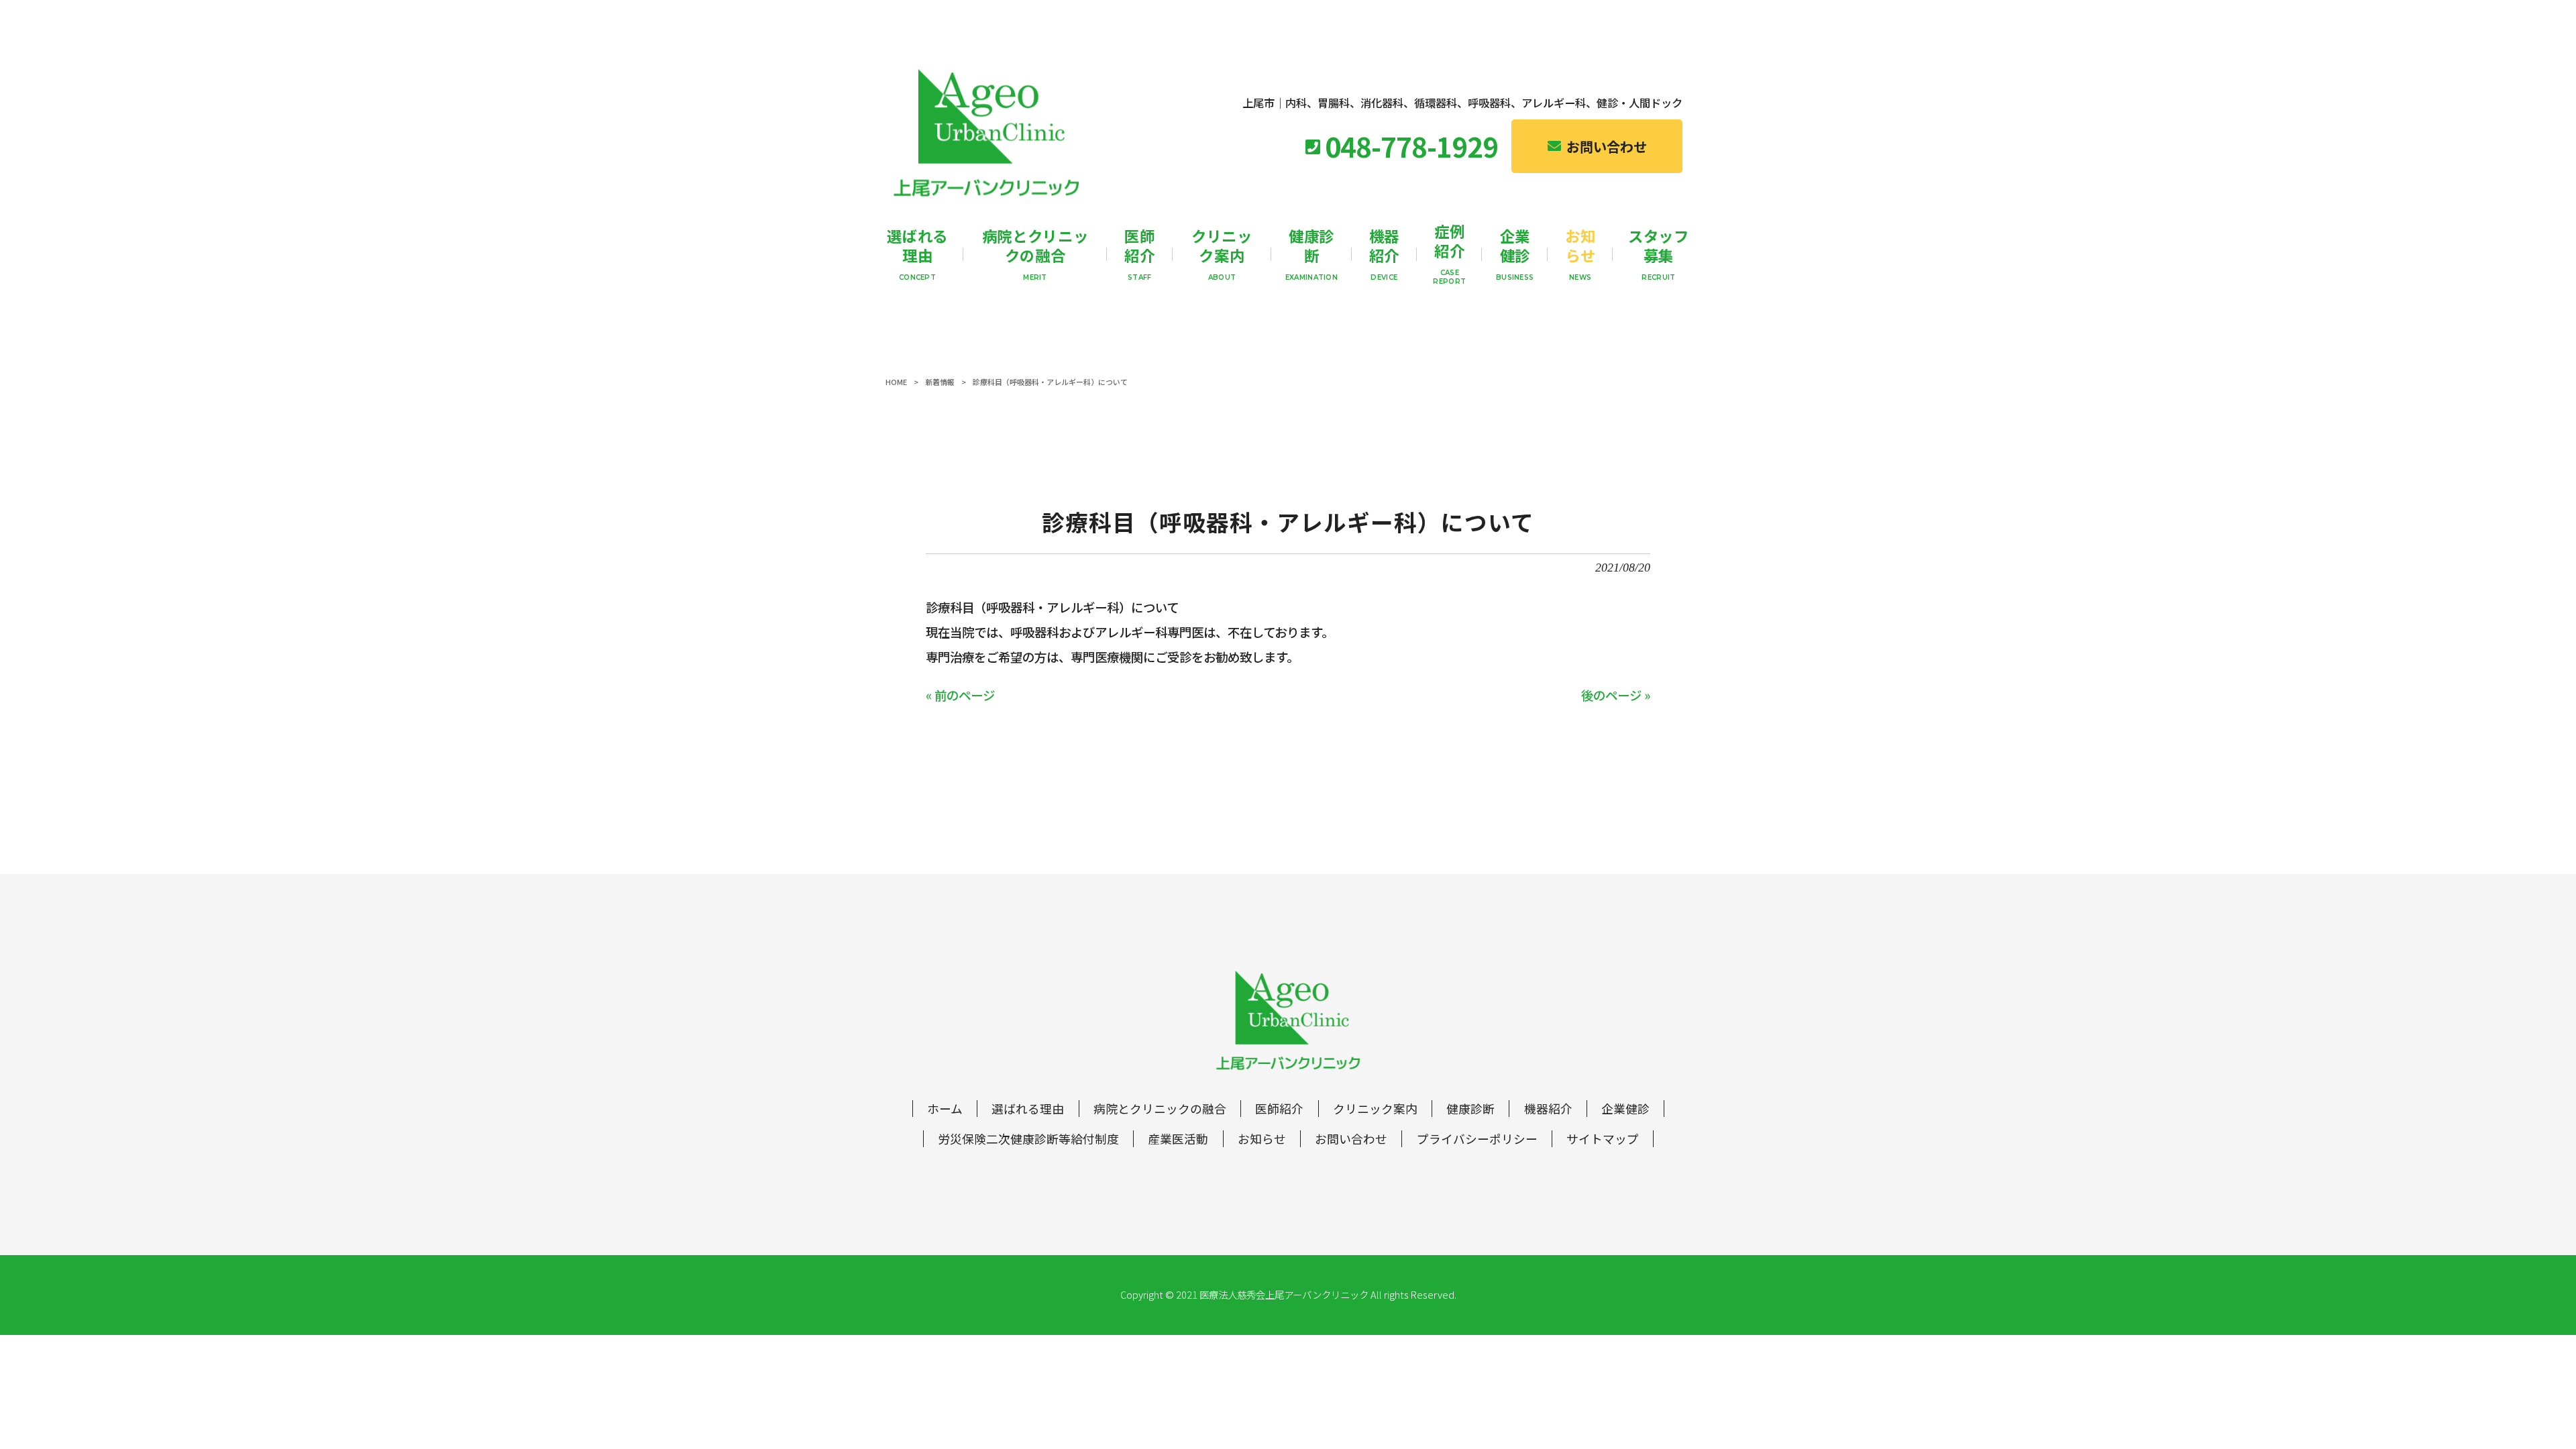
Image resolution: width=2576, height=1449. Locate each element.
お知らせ (1262, 1139)
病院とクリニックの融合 (1160, 1109)
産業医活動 (1178, 1139)
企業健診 (1625, 1109)
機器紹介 (1548, 1109)
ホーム (945, 1109)
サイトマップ (1603, 1139)
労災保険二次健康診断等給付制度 (1028, 1139)
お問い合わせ (1351, 1139)
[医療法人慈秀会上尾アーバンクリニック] (986, 133)
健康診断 (1470, 1109)
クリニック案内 (1375, 1109)
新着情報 (940, 382)
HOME (896, 382)
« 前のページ (960, 695)
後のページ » (1616, 695)
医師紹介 (1279, 1109)
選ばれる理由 (1028, 1109)
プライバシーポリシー (1477, 1139)
